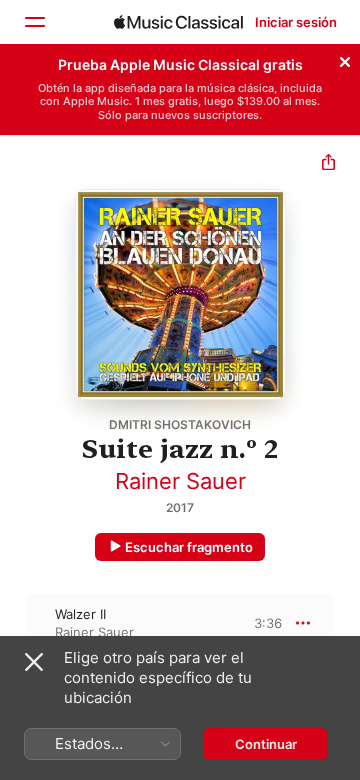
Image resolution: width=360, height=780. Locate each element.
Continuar (266, 744)
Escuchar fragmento (189, 547)
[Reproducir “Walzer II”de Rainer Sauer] (13, 623)
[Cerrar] (345, 59)
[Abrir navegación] (34, 22)
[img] (178, 22)
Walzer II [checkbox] (80, 614)
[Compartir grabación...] (328, 164)
